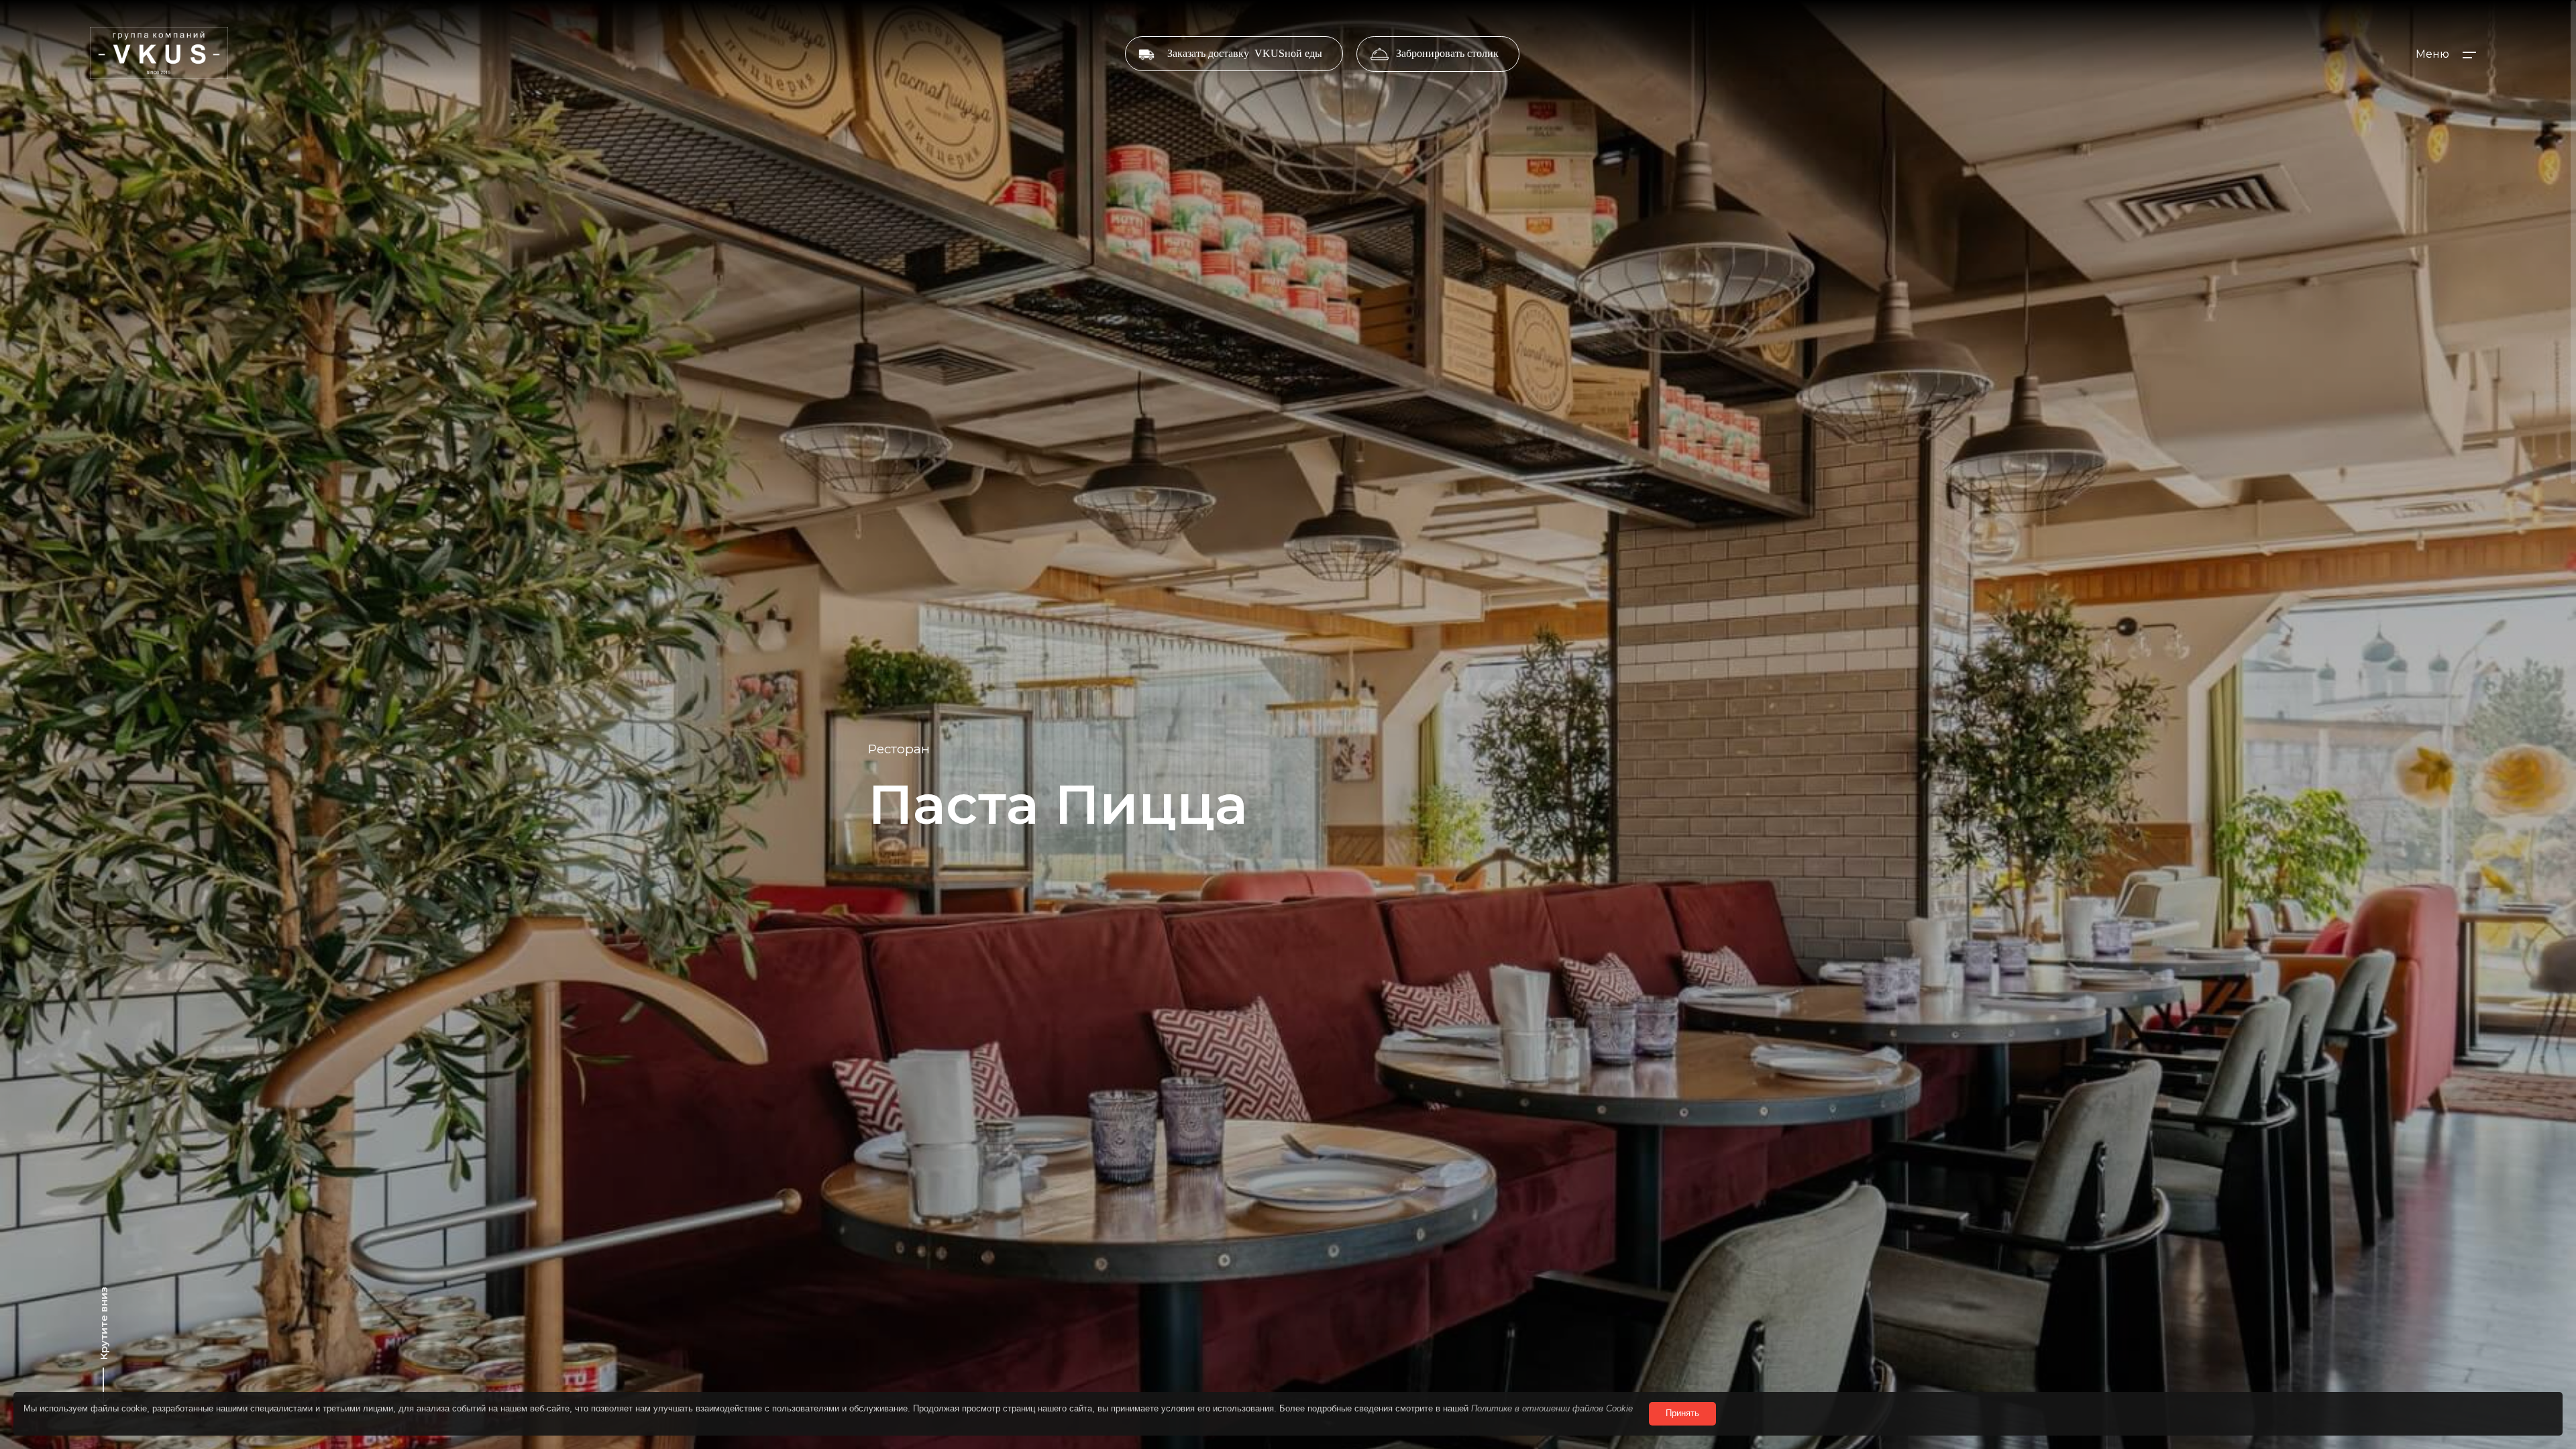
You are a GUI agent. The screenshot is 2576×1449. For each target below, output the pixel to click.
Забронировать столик (1447, 53)
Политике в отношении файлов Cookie (1552, 1408)
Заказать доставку (1245, 53)
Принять (1682, 1413)
